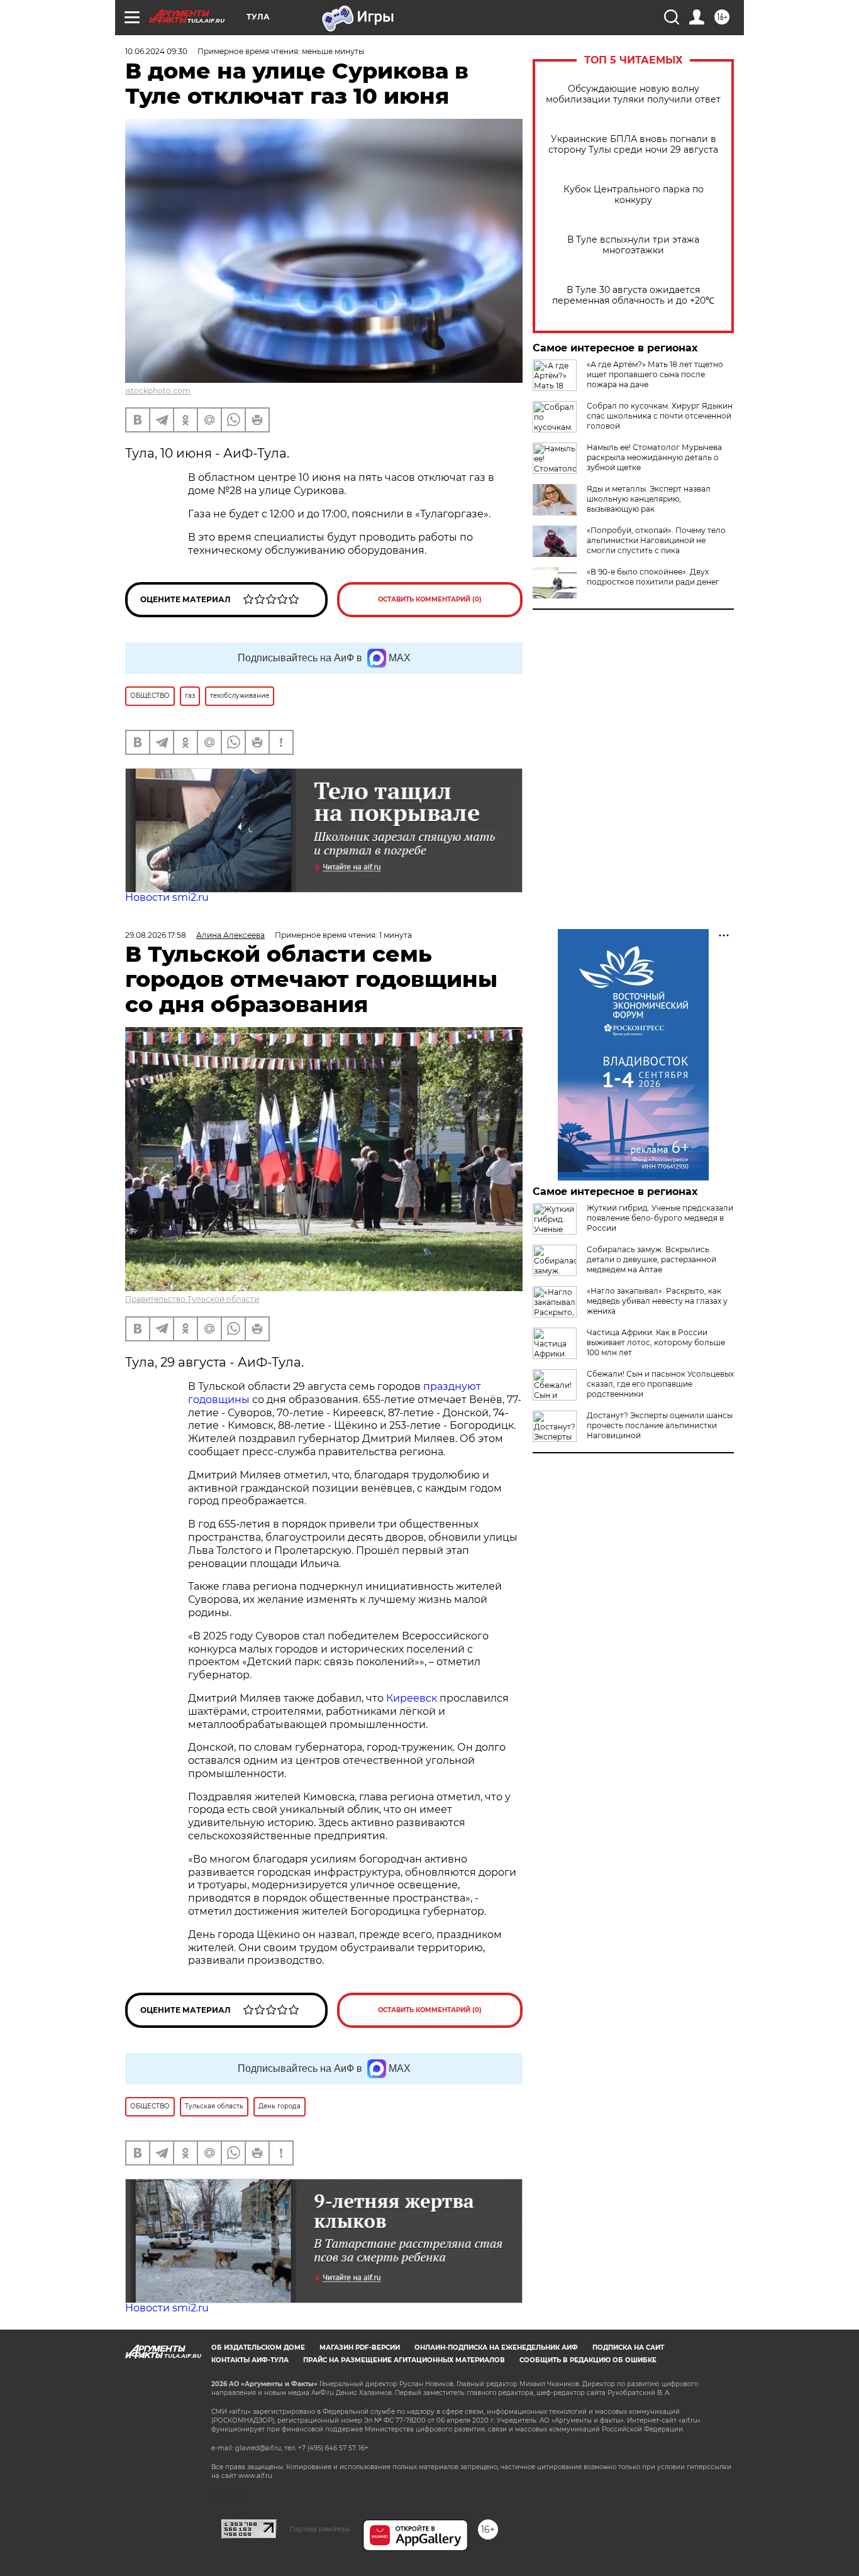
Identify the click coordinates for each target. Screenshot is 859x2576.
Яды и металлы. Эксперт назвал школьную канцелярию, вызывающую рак (649, 499)
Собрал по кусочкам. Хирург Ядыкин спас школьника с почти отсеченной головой (660, 416)
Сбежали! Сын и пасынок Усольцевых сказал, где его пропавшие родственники (660, 1384)
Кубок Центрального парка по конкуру (634, 195)
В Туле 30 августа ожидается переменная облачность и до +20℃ (633, 295)
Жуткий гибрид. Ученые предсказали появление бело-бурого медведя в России (660, 1218)
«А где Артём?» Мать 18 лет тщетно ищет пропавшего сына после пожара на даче (655, 374)
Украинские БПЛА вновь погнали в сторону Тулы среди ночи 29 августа (633, 145)
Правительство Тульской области (192, 1299)
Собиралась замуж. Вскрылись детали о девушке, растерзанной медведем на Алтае (651, 1259)
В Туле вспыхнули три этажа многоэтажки (633, 245)
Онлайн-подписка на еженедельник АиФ (496, 2348)
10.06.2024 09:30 (156, 51)
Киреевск (412, 1698)
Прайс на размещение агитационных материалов (404, 2360)
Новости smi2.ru (167, 897)
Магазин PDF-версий (360, 2348)
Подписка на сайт (628, 2348)
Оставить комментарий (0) (430, 599)
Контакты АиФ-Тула (250, 2360)
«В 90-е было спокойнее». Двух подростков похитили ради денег (653, 577)
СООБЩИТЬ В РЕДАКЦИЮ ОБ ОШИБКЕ (588, 2360)
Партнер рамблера (320, 2529)
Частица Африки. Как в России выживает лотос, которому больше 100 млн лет (656, 1342)
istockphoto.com (158, 391)
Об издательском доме (258, 2348)
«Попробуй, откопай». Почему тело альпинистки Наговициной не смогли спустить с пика (656, 540)
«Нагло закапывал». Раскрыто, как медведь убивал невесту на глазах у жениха (657, 1301)
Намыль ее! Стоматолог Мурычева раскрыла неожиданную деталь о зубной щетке (654, 457)
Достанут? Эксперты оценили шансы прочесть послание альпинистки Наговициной (660, 1425)
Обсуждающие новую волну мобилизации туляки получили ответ (633, 94)
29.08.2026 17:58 (156, 935)
